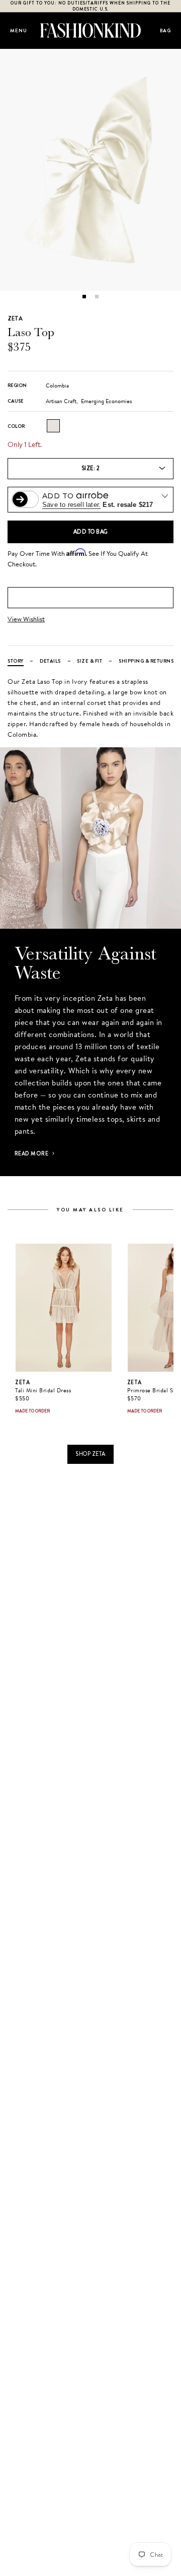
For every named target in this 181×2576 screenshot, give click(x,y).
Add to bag (91, 532)
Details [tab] (50, 661)
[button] (84, 297)
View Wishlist (26, 619)
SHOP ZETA (90, 1454)
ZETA (15, 318)
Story (16, 661)
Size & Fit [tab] (89, 661)
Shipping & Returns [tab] (146, 661)
